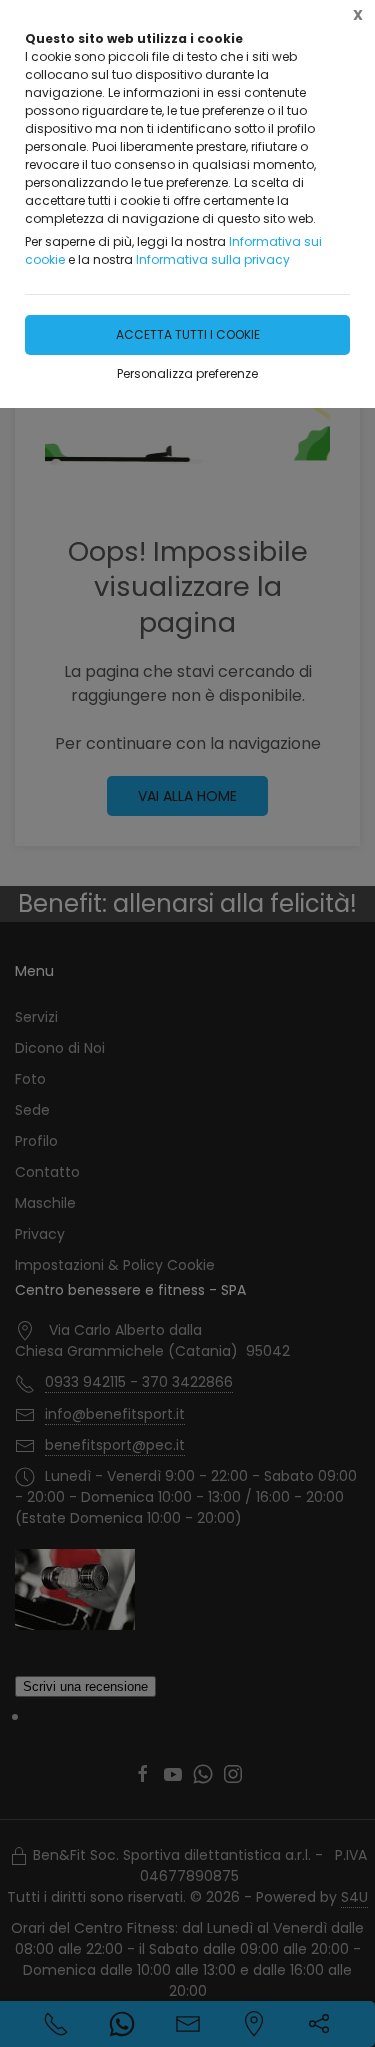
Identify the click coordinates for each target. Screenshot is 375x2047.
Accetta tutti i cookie (188, 334)
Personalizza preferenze (187, 373)
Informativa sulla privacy (213, 259)
